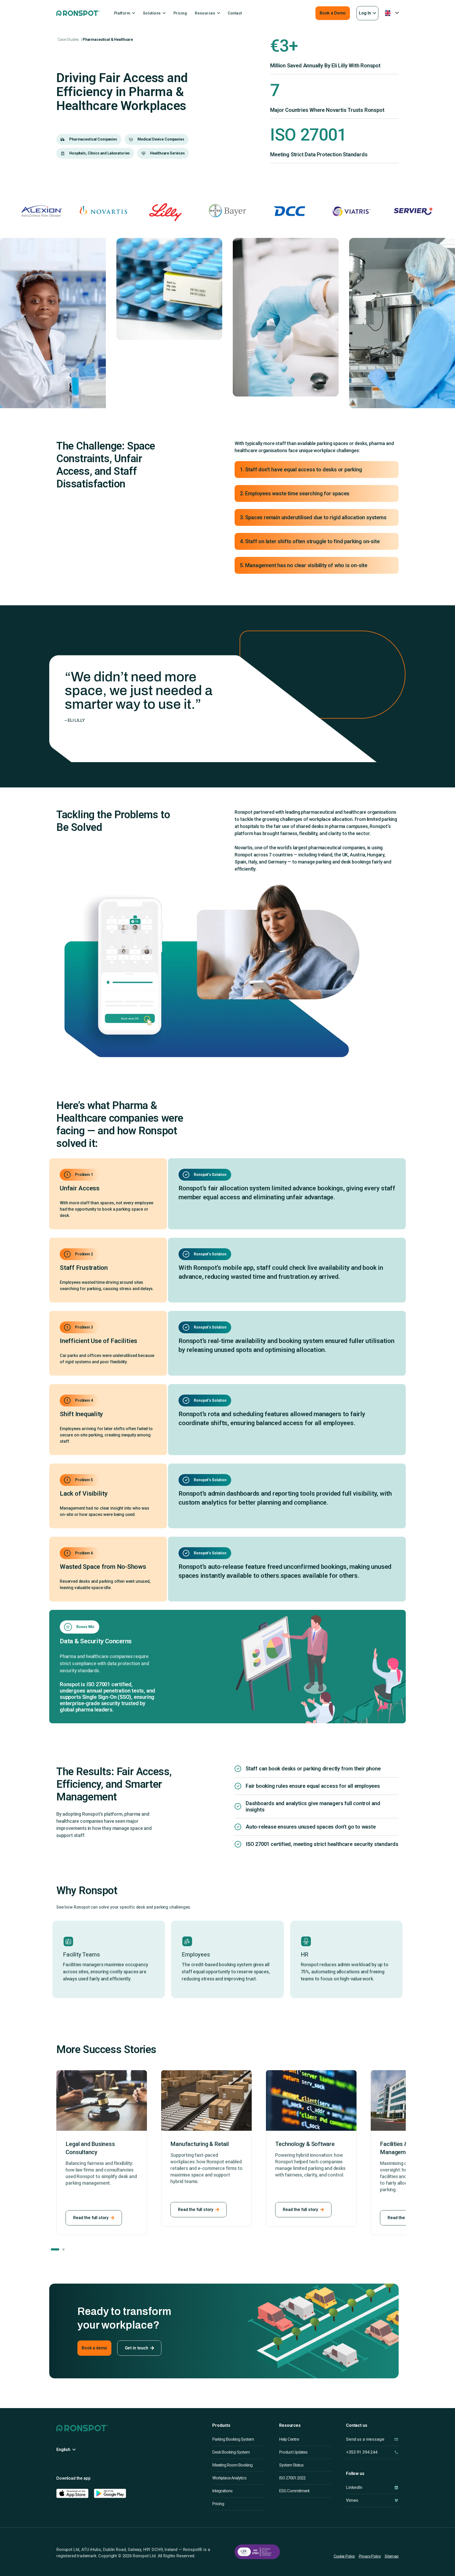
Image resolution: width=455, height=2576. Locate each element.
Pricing (218, 2504)
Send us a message (365, 2439)
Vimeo (352, 2500)
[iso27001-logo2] (257, 2552)
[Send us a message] (396, 2439)
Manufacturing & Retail (95, 2144)
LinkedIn (354, 2487)
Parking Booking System (233, 2439)
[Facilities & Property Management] (311, 2100)
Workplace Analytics (229, 2478)
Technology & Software (200, 2144)
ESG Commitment (294, 2491)
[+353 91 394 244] (396, 2452)
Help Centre (289, 2439)
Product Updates (293, 2452)
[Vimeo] (396, 2500)
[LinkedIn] (396, 2487)
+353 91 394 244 (362, 2452)
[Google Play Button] (110, 2493)
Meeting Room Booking (232, 2465)
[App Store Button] (72, 2493)
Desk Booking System (231, 2452)
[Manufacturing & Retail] (102, 2100)
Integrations (222, 2491)
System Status (291, 2465)
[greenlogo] (78, 13)
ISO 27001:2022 (292, 2478)
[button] (367, 13)
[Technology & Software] (206, 2100)
